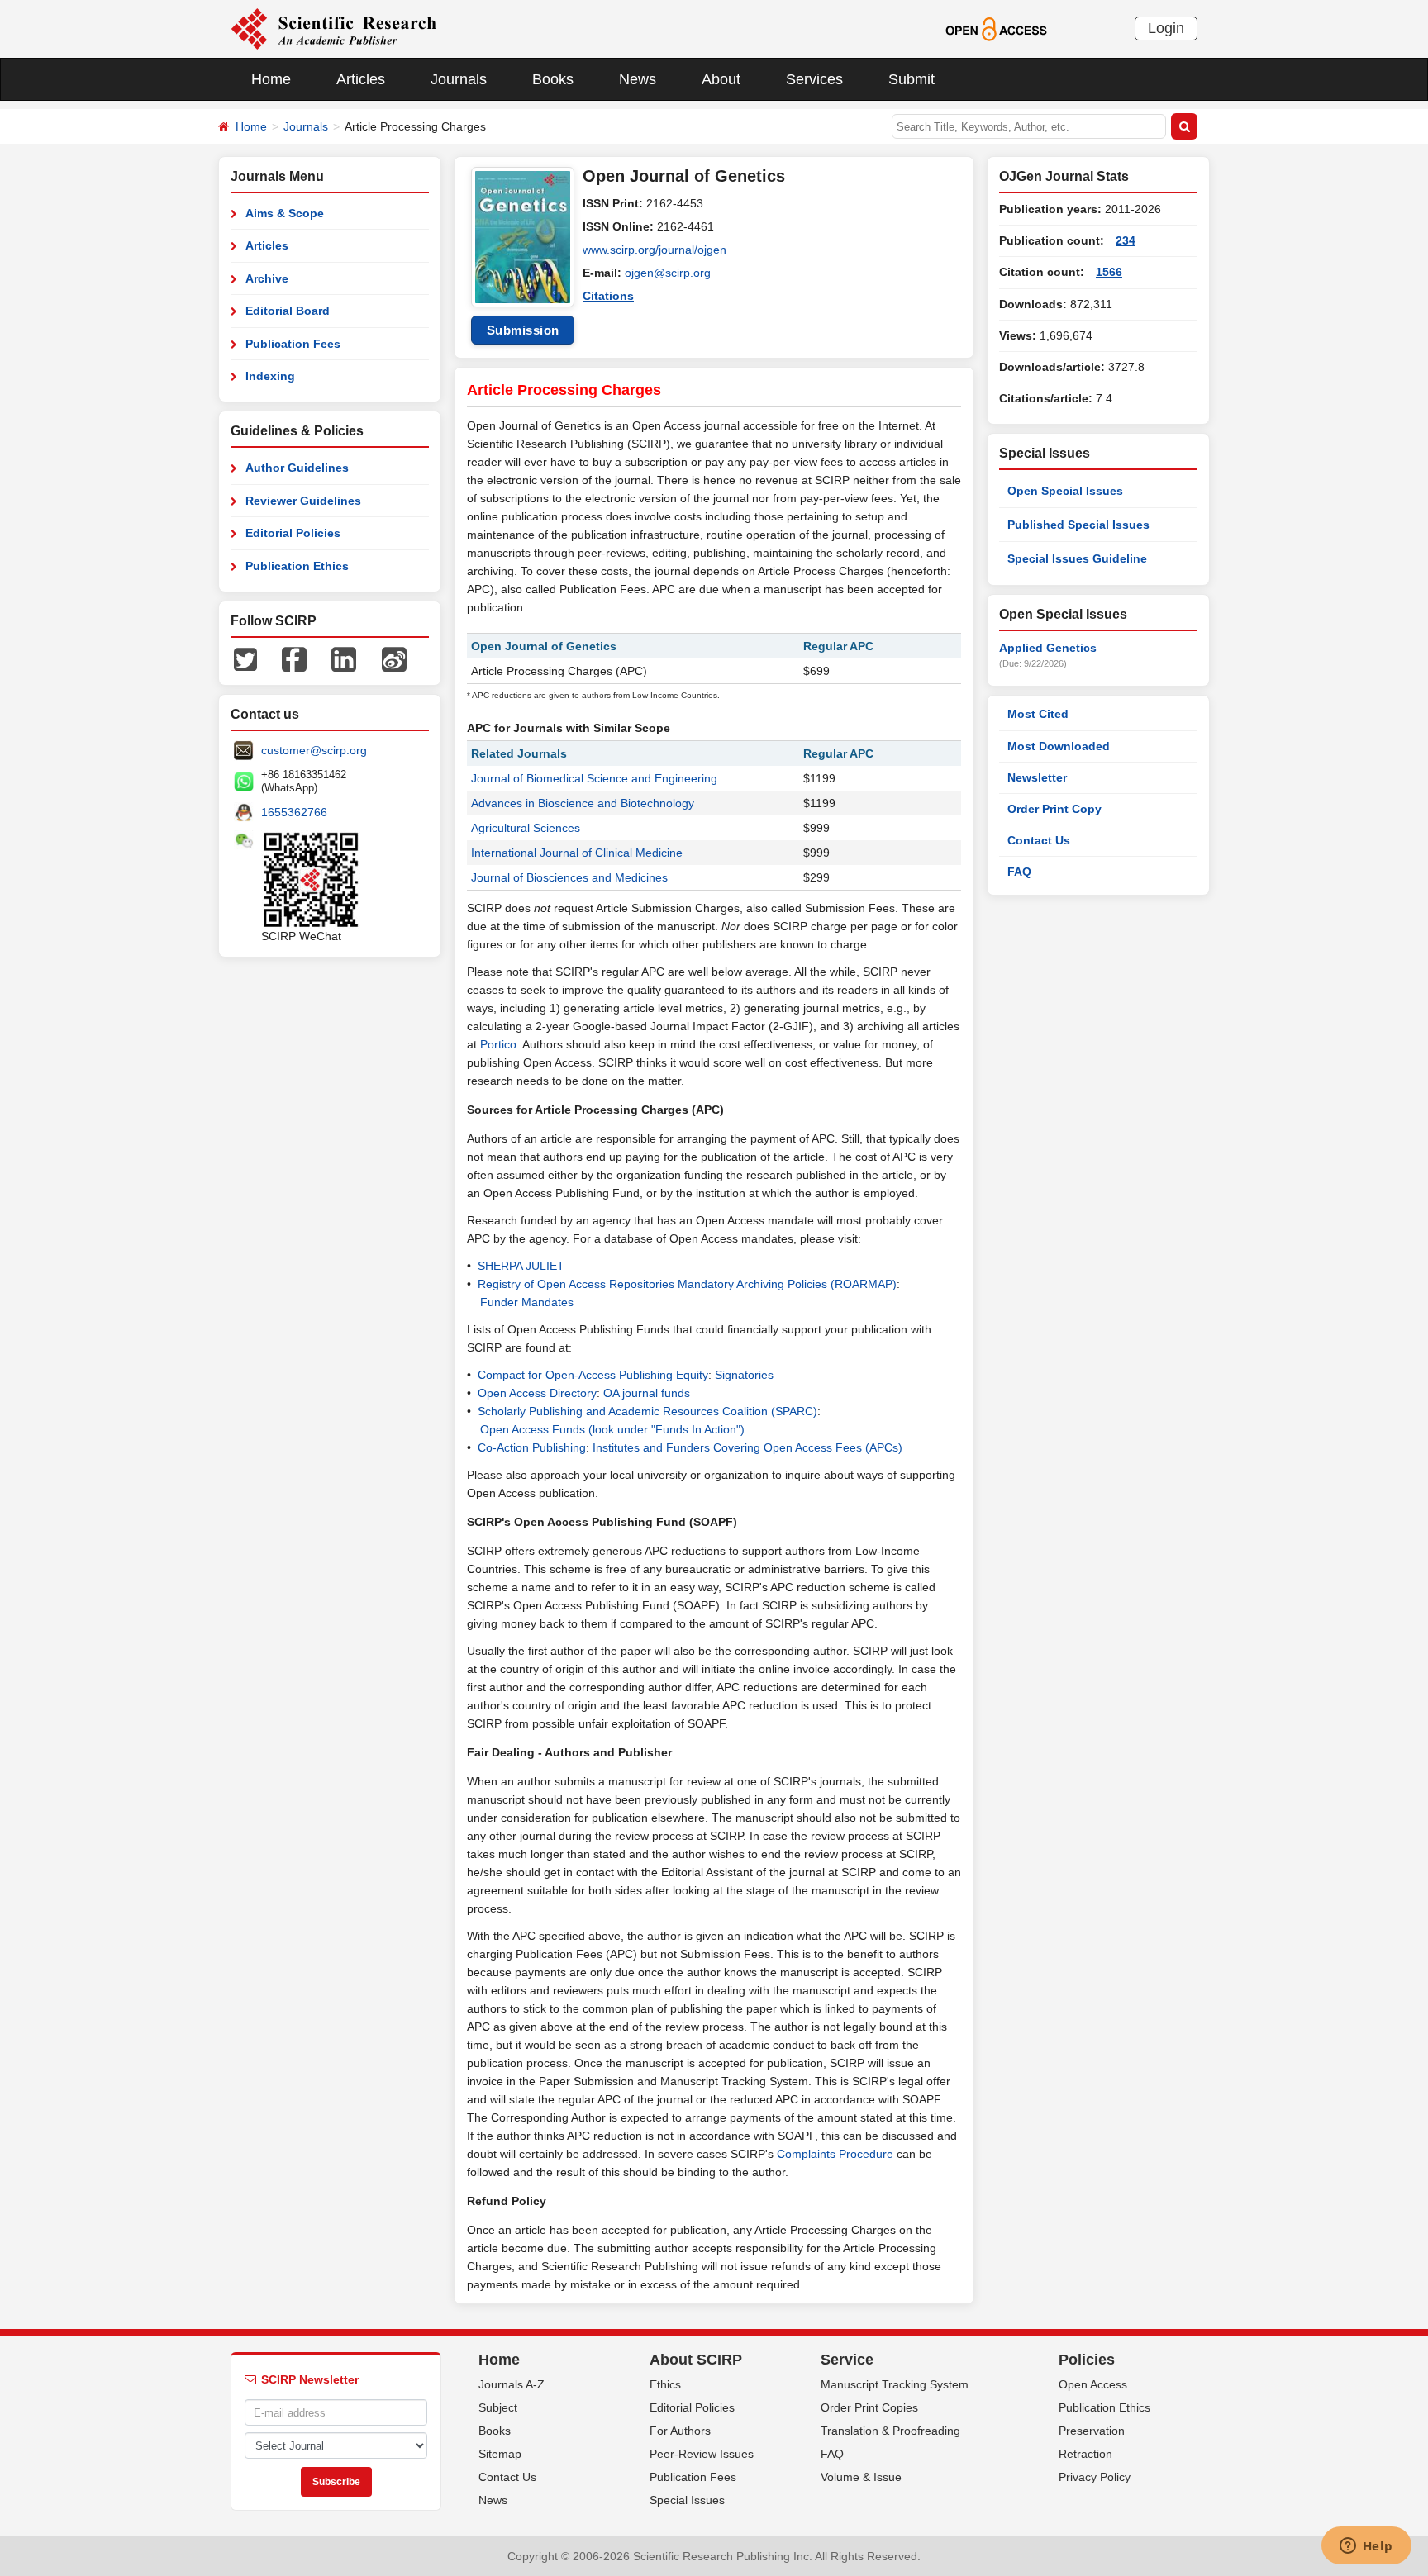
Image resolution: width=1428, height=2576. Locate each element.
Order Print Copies (869, 2407)
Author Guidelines (297, 468)
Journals (459, 79)
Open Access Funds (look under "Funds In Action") (612, 1429)
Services (814, 79)
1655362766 (294, 812)
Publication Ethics (297, 566)
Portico (498, 1044)
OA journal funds (647, 1393)
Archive (267, 278)
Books (553, 79)
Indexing (270, 376)
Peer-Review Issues (702, 2454)
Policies (1087, 2360)
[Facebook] (294, 658)
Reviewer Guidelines (303, 501)
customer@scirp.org (314, 750)
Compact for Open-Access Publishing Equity (593, 1375)
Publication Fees (293, 344)
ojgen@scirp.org (668, 273)
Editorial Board (288, 311)
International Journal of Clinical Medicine (577, 853)
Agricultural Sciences (526, 828)
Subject (498, 2407)
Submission (523, 330)
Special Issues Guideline (1077, 558)
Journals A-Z (512, 2384)
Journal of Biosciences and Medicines (569, 877)
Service (847, 2360)
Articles (361, 79)
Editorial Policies (293, 533)
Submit (912, 79)
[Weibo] (394, 658)
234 (1126, 240)
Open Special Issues (1065, 491)
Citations (608, 296)
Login (1166, 28)
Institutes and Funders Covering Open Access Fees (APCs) (747, 1447)
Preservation (1092, 2431)
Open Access (1093, 2384)
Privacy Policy (1095, 2477)
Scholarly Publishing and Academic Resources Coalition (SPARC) (647, 1411)
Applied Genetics (1048, 648)
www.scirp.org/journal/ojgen (654, 250)
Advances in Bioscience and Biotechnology (583, 803)
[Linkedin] (344, 658)
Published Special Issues (1078, 525)
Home (271, 79)
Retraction (1085, 2454)
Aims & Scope (285, 213)
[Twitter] (245, 658)
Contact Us (1039, 840)
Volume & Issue (861, 2477)
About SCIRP (696, 2360)
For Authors (680, 2431)
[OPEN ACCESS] (996, 28)
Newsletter (1037, 777)
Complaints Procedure (835, 2154)
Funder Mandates (527, 1302)
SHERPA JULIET (521, 1266)
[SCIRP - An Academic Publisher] (333, 28)
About (721, 79)
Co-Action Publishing (532, 1447)
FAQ (1019, 872)
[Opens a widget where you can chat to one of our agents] (1366, 2547)
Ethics (665, 2384)
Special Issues (687, 2500)
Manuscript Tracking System (895, 2384)
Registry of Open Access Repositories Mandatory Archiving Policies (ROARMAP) (687, 1284)
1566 (1109, 272)
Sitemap (500, 2454)
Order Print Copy (1054, 809)
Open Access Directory (537, 1393)
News (638, 79)
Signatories (744, 1375)
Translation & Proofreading (890, 2431)
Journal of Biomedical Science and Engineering (594, 778)
